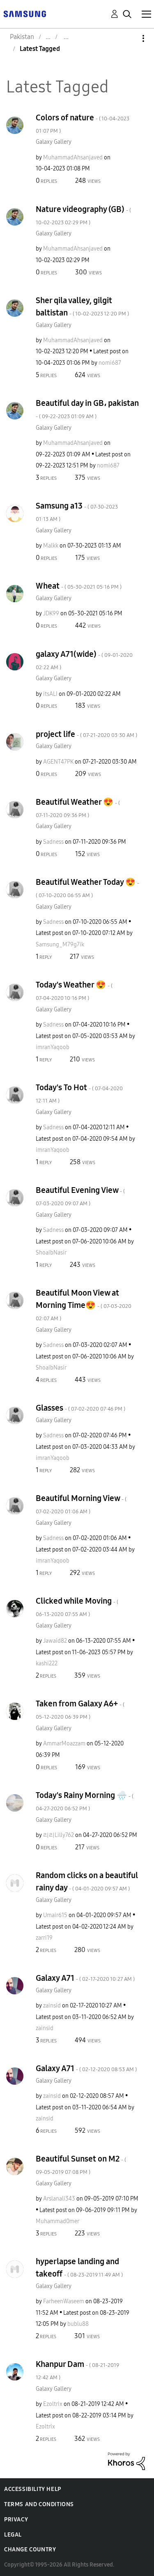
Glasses (80, 1408)
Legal (13, 2535)
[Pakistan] (25, 13)
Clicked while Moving (77, 1607)
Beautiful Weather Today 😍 (87, 888)
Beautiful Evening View (80, 1196)
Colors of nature (83, 123)
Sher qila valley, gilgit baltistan (82, 306)
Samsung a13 (77, 512)
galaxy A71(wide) (84, 660)
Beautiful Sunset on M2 (81, 2165)
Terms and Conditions (39, 2504)
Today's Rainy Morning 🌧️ (85, 1801)
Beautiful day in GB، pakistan (87, 409)
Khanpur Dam (77, 2370)
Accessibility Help (33, 2489)
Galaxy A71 (85, 1978)
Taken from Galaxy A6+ (80, 1709)
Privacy (16, 2520)
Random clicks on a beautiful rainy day (87, 1881)
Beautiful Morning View (81, 1504)
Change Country (30, 2550)
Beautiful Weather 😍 (78, 808)
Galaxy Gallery (54, 142)
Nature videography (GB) (83, 215)
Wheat (79, 586)
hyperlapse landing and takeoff (79, 2268)
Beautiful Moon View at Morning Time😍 (84, 1305)
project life (86, 734)
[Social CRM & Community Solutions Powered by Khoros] (126, 2461)
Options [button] (129, 38)
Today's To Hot (79, 1093)
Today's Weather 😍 (74, 991)
